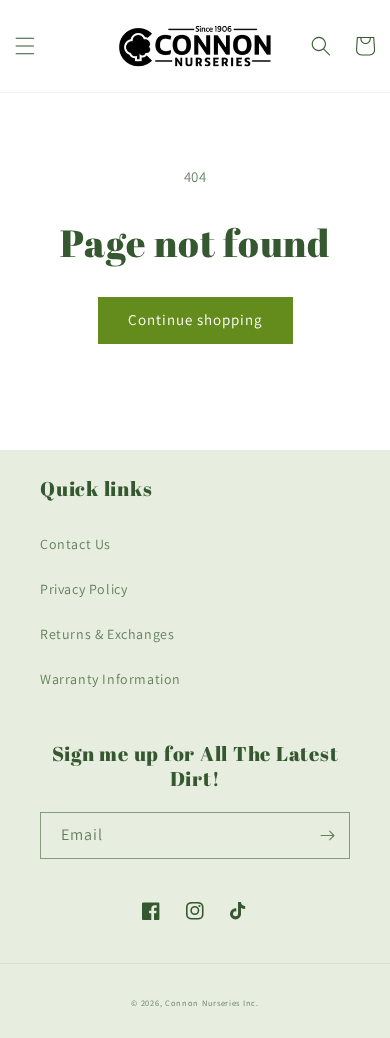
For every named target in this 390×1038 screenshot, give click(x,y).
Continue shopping (195, 319)
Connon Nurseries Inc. (212, 1002)
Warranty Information (110, 679)
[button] (25, 46)
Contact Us (75, 544)
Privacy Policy (83, 589)
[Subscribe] (327, 835)
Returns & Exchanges (107, 634)
